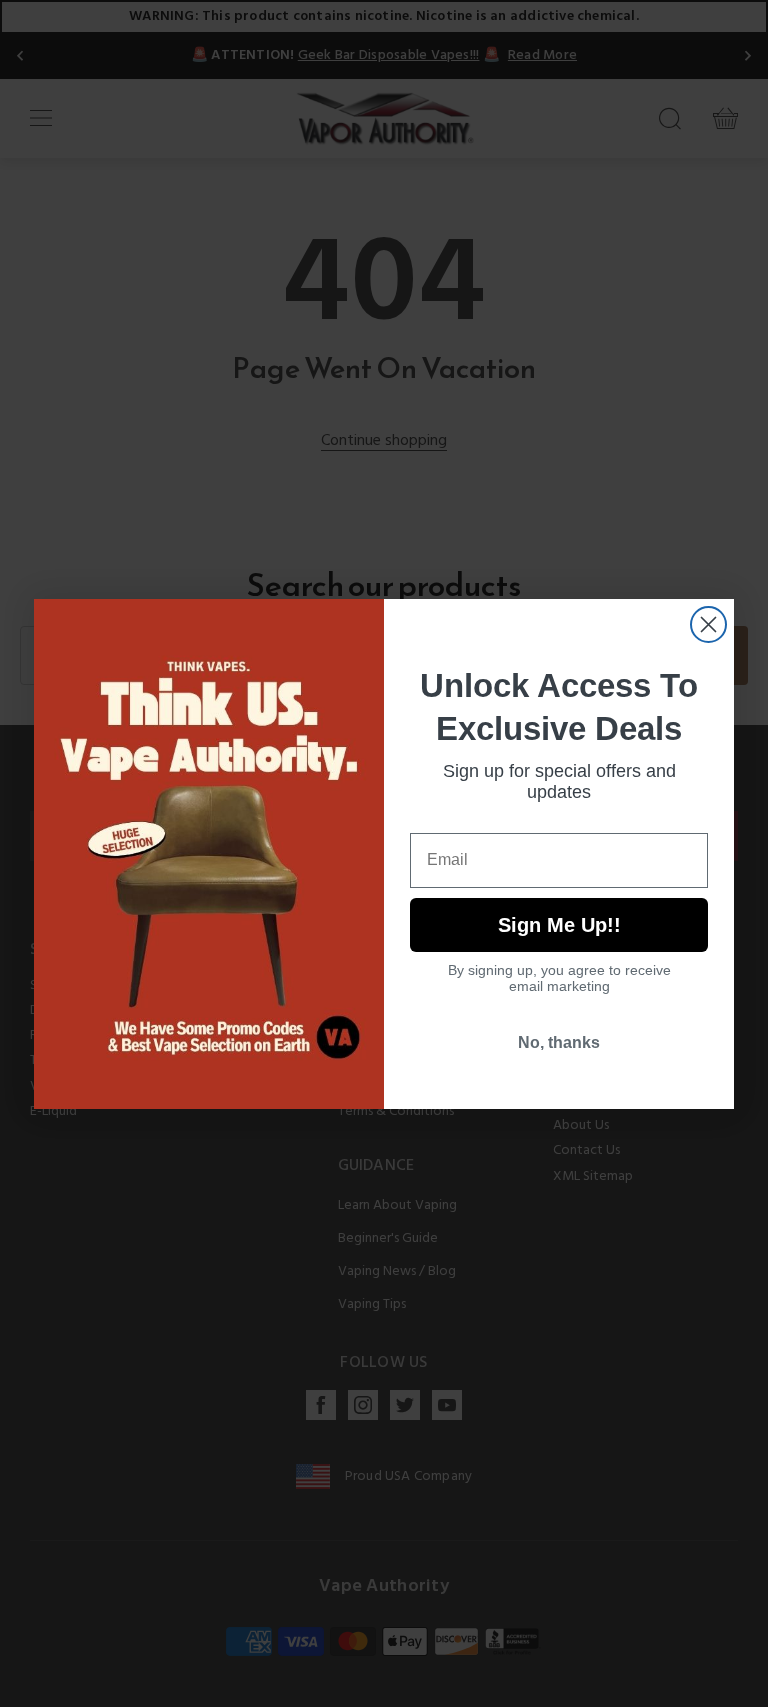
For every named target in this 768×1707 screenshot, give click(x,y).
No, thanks (559, 1042)
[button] (767, 1692)
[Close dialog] (708, 624)
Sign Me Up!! (559, 925)
